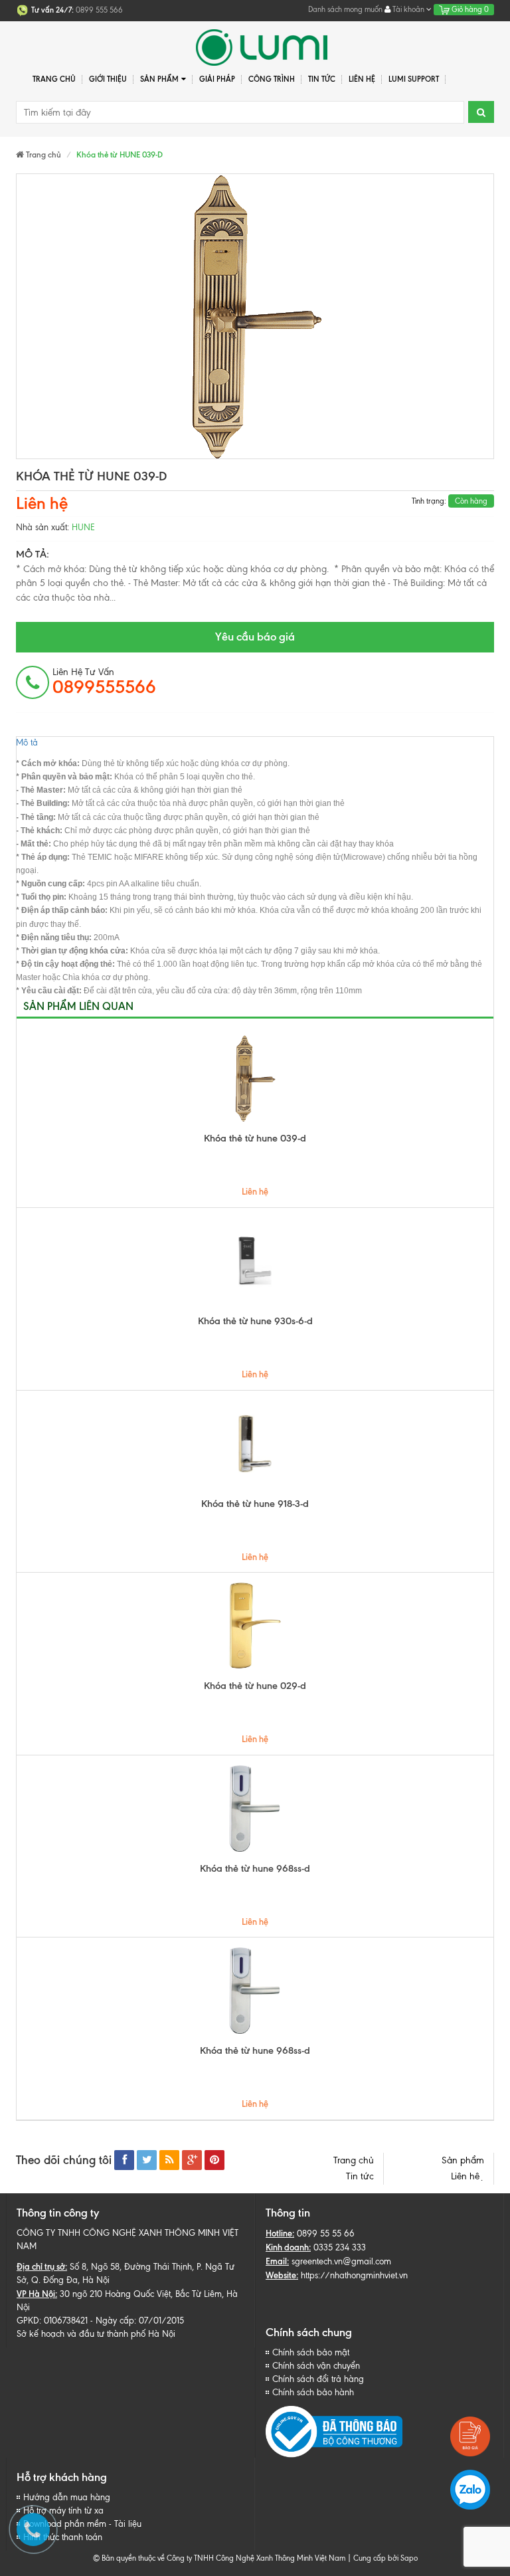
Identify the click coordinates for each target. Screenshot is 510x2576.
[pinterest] (214, 2160)
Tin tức (322, 79)
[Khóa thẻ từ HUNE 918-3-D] (255, 1444)
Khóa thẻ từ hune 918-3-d (255, 1504)
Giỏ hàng (469, 9)
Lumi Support (414, 79)
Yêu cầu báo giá (255, 637)
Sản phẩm (159, 79)
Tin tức (360, 2176)
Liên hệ (467, 2176)
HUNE (83, 527)
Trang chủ (54, 79)
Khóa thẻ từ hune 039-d (255, 1138)
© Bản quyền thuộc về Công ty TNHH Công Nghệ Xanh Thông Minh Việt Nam (219, 2558)
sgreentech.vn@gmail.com (341, 2261)
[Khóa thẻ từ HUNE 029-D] (255, 1626)
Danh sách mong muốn (345, 9)
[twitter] (147, 2160)
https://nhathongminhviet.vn (354, 2275)
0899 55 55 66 (326, 2233)
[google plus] (192, 2160)
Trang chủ (354, 2160)
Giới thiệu (108, 79)
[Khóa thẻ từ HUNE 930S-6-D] (255, 1261)
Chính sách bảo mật (311, 2352)
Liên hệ (362, 79)
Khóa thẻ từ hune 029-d (255, 1686)
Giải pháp (217, 79)
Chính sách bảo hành (313, 2392)
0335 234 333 (340, 2247)
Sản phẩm (463, 2160)
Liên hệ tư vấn (104, 682)
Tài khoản (408, 9)
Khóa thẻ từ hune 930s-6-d (255, 1321)
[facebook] (124, 2160)
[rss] (169, 2160)
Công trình (272, 79)
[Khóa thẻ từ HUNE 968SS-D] (255, 1809)
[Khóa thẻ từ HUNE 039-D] (255, 316)
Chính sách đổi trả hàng (318, 2379)
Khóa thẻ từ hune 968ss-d (255, 1868)
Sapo (409, 2558)
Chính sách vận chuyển (316, 2366)
